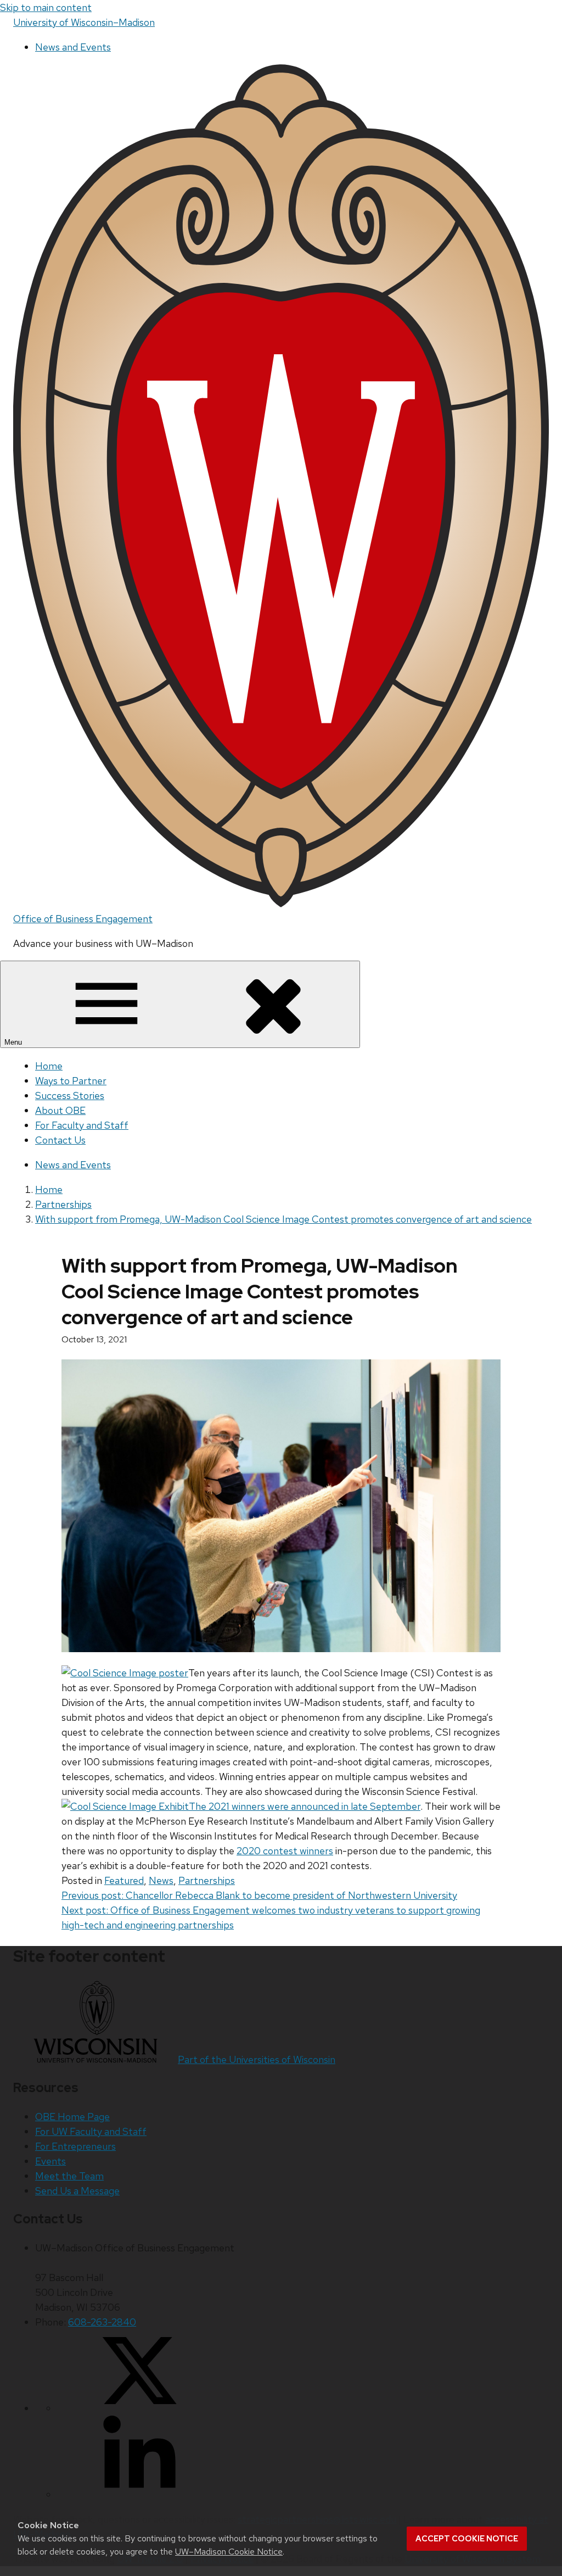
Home (49, 1066)
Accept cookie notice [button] (467, 2539)
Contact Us (60, 1140)
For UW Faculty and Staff (91, 2131)
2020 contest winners (285, 1851)
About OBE (60, 1110)
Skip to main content (46, 7)
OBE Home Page (72, 2117)
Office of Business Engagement (83, 919)
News (161, 1880)
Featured (124, 1880)
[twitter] (139, 2408)
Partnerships (207, 1880)
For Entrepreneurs (75, 2146)
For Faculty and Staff (82, 1125)
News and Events (73, 47)
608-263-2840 (102, 2322)
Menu (14, 1042)
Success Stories (70, 1095)
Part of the (257, 2059)
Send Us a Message (77, 2191)
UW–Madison (84, 22)
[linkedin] (139, 2494)
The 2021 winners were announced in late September (305, 1806)
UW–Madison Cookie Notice (229, 2552)
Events (50, 2161)
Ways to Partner (71, 1081)
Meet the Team (69, 2176)
